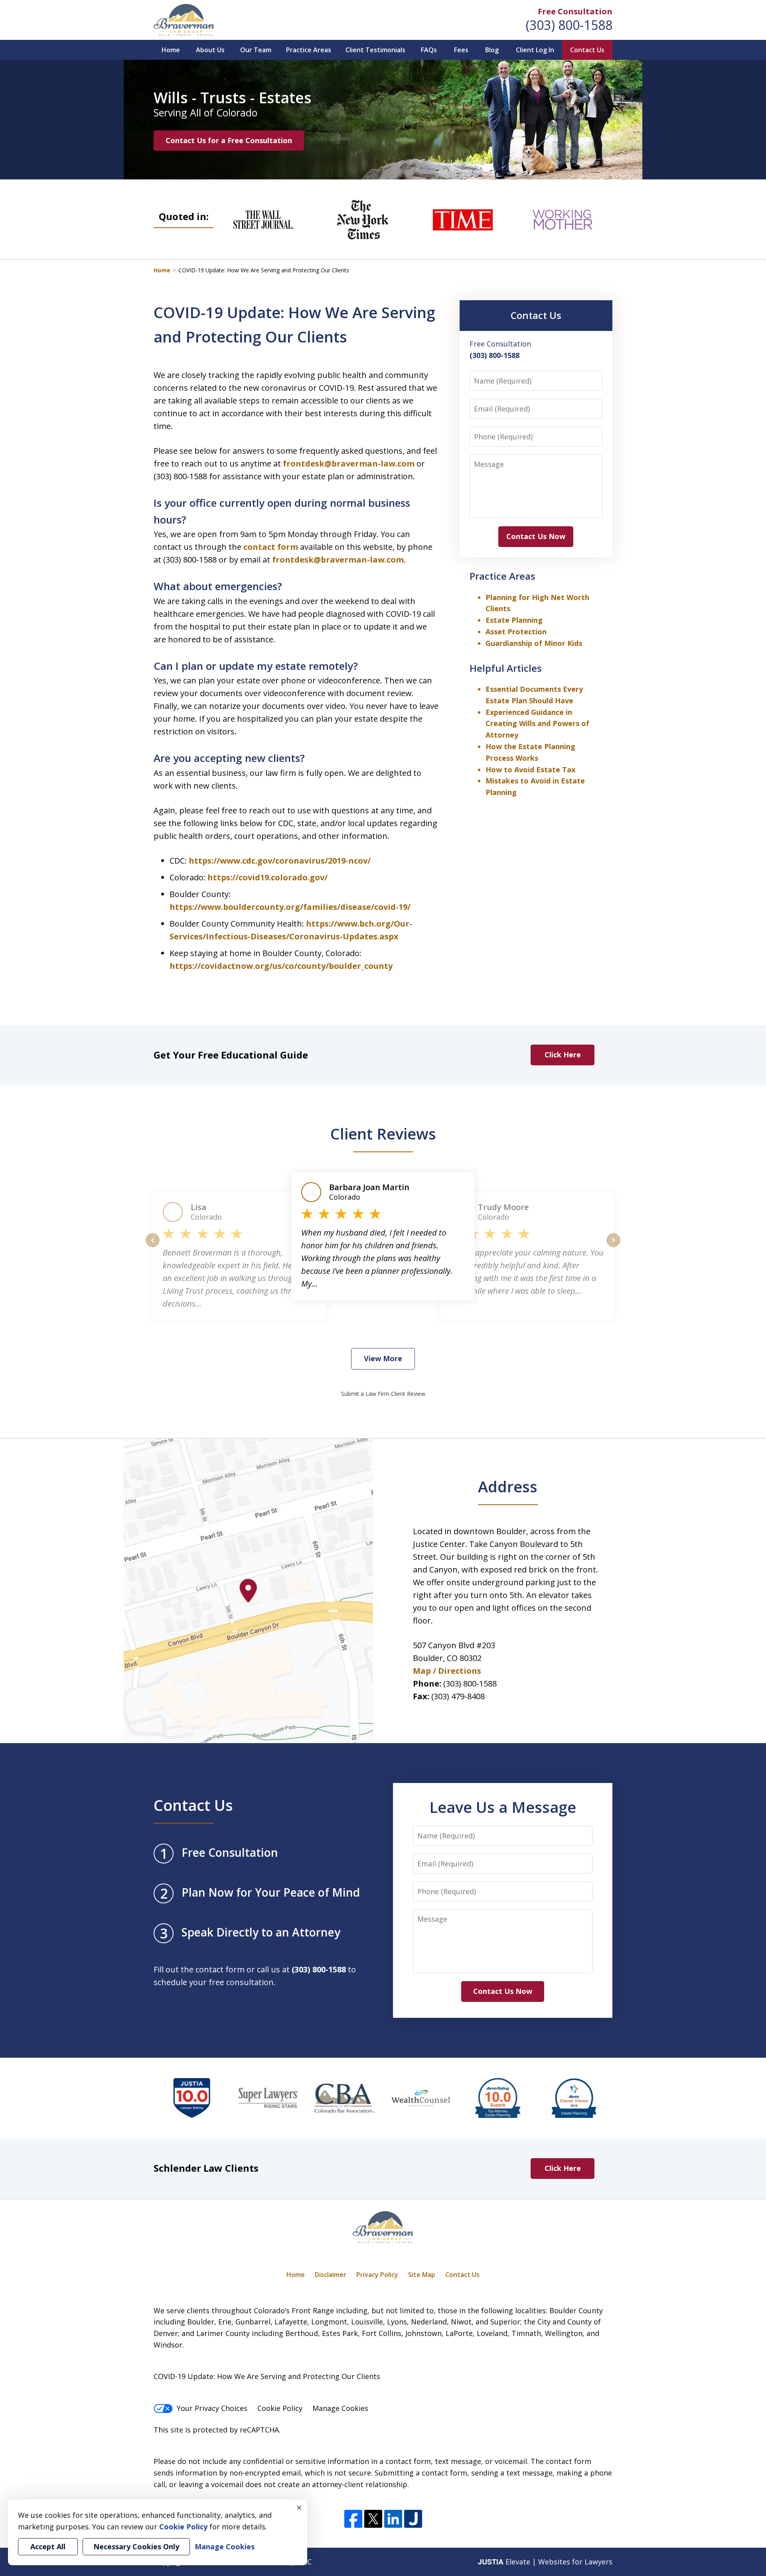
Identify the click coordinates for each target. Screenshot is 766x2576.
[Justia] (413, 2519)
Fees (461, 50)
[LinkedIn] (393, 2519)
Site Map (422, 2275)
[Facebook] (353, 2519)
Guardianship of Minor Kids (534, 643)
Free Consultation (575, 11)
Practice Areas (309, 50)
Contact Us (587, 50)
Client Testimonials (375, 50)
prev (153, 1247)
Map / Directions (447, 1671)
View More (383, 1358)
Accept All (48, 2546)
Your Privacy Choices (212, 2408)
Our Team (256, 50)
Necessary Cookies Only (136, 2546)
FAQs (429, 50)
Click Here (563, 1055)
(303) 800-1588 (569, 25)
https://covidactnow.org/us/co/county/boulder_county (281, 966)
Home (171, 50)
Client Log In (535, 50)
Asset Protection (516, 632)
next (613, 1247)
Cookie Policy (280, 2408)
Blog (492, 50)
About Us (210, 50)
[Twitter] (373, 2519)
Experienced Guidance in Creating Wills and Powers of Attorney (537, 724)
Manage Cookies (340, 2408)
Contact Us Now (536, 536)
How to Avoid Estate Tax (530, 769)
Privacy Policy (377, 2275)
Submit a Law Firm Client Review (383, 1394)
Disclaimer (331, 2275)
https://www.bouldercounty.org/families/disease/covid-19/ (290, 907)
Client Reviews (383, 1134)
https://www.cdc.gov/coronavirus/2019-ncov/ (280, 861)
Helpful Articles (506, 668)
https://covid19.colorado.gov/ (268, 877)
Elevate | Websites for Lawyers (545, 2562)
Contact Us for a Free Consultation (229, 140)
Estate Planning (514, 620)
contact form (271, 547)
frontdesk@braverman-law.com (350, 463)
